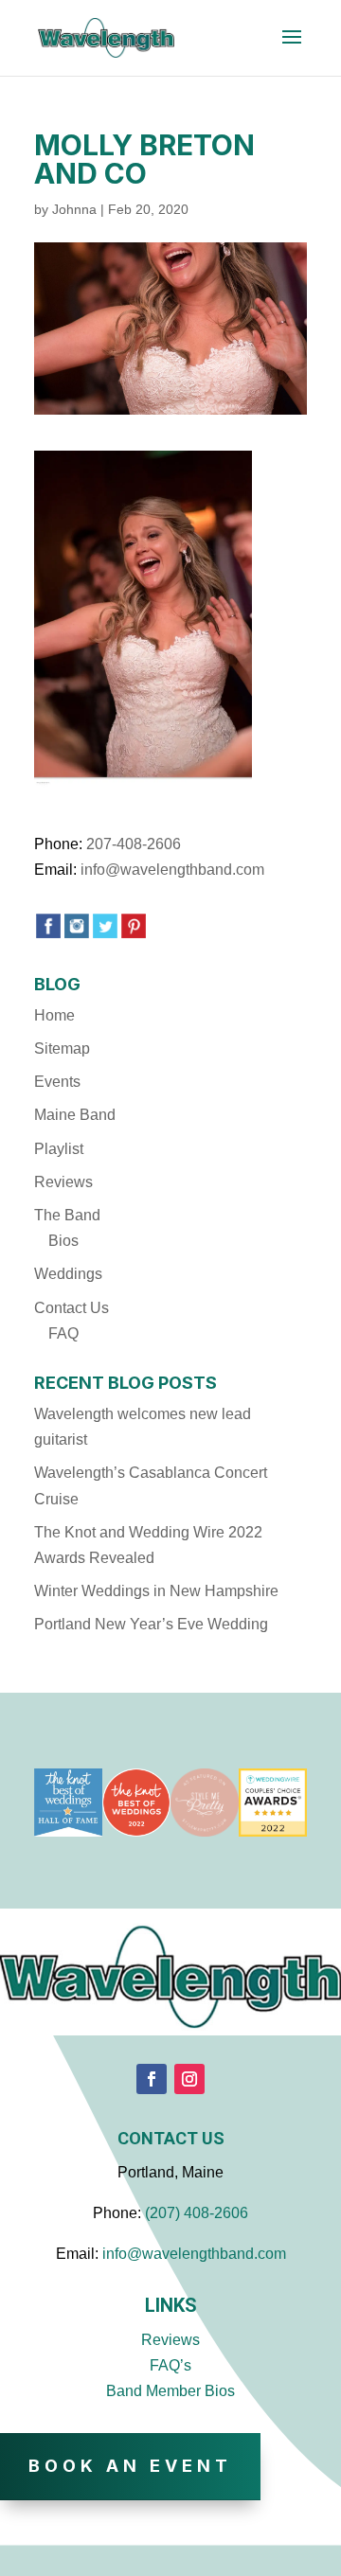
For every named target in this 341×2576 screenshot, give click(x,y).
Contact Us (72, 1308)
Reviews (63, 1182)
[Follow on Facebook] (152, 2079)
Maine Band (75, 1115)
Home (54, 1015)
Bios (63, 1241)
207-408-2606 (134, 844)
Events (57, 1082)
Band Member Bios (170, 2391)
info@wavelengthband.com (172, 870)
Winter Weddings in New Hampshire (156, 1591)
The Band (67, 1215)
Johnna (74, 209)
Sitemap (62, 1048)
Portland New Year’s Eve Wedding (151, 1624)
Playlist (59, 1149)
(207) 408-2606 (197, 2213)
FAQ (63, 1333)
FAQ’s (170, 2365)
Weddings (68, 1274)
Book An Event (130, 2466)
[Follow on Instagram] (189, 2079)
